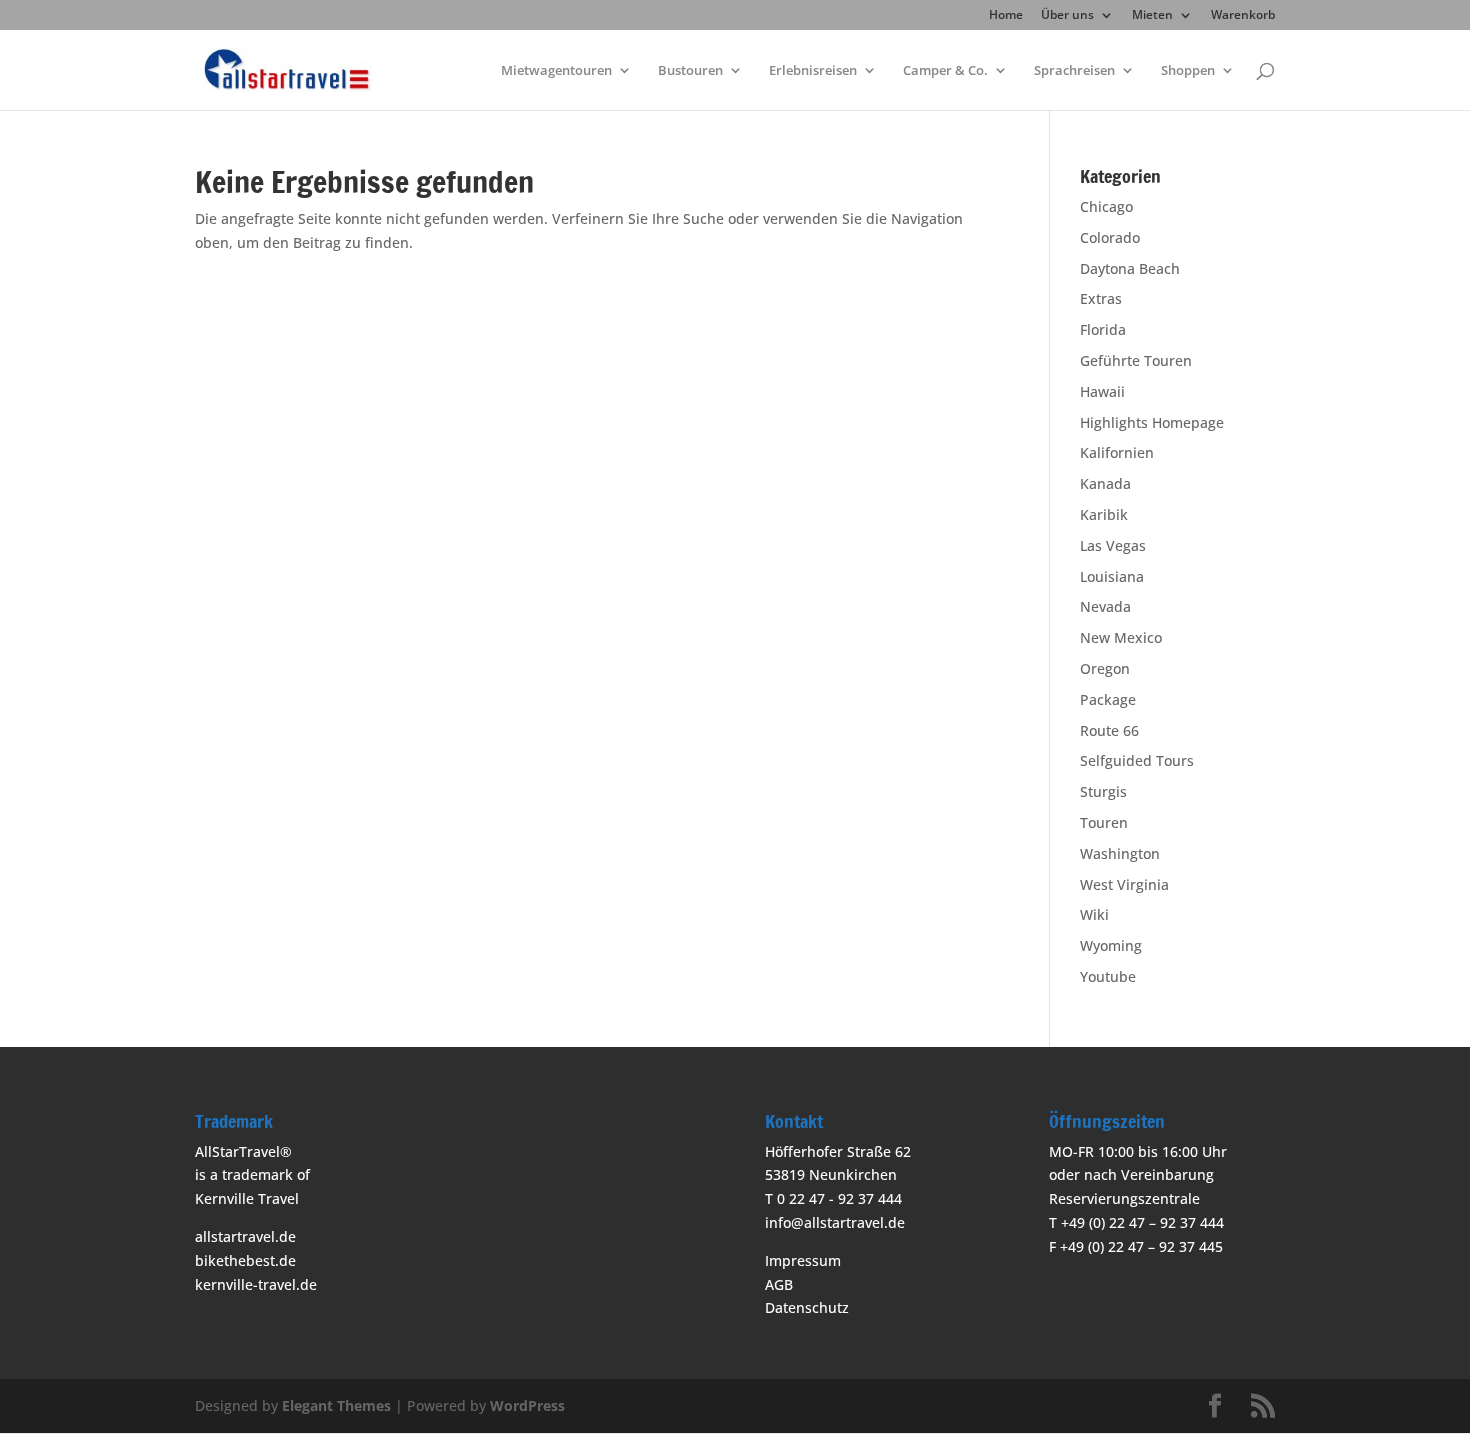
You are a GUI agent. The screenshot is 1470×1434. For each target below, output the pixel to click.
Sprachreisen (1074, 71)
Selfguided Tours (1137, 760)
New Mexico (1121, 637)
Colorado (1110, 237)
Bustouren (690, 71)
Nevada (1105, 606)
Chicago (1106, 206)
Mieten (1152, 16)
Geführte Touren (1136, 360)
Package (1108, 699)
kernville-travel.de (256, 1284)
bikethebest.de (245, 1260)
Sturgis (1103, 791)
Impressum (803, 1260)
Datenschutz (807, 1307)
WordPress (527, 1405)
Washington (1120, 853)
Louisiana (1112, 576)
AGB (779, 1284)
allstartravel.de (245, 1236)
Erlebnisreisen (813, 71)
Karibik (1104, 514)
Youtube (1108, 976)
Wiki (1094, 914)
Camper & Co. (945, 71)
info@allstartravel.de (835, 1222)
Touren (1104, 822)
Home (1006, 16)
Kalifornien (1117, 452)
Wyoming (1111, 945)
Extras (1101, 298)
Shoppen (1188, 71)
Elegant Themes (336, 1405)
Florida (1103, 329)
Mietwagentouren (556, 71)
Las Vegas (1113, 545)
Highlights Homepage (1152, 422)
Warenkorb (1243, 16)
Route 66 (1109, 730)
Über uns (1067, 16)
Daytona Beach (1130, 268)
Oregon (1105, 668)
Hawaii (1102, 391)
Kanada (1105, 483)
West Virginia (1124, 884)
